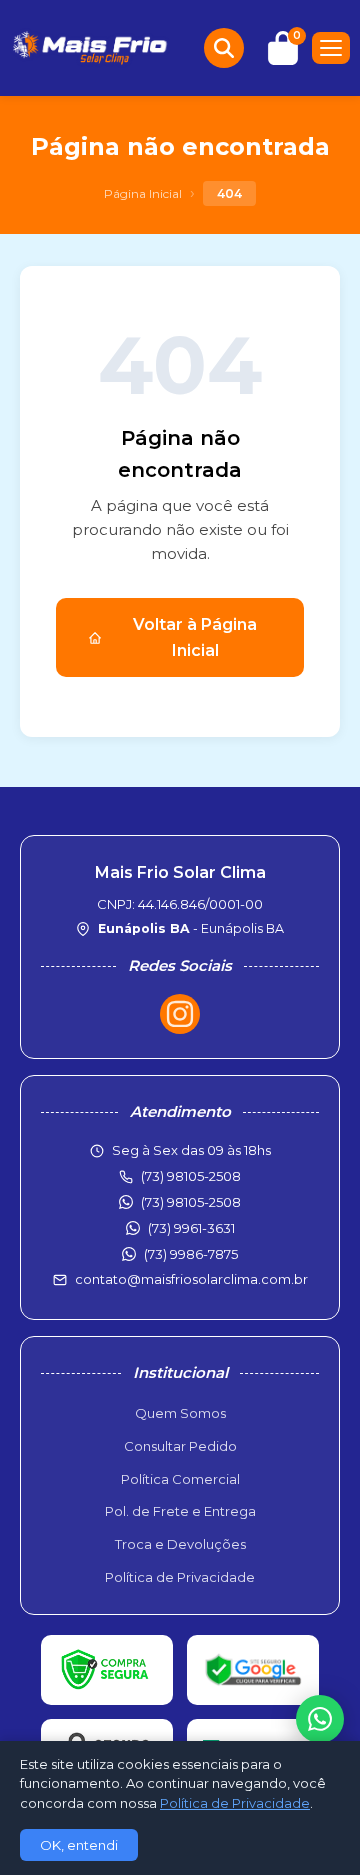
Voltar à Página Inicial (195, 637)
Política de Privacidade (180, 1577)
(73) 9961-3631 (191, 1228)
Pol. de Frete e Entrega (180, 1511)
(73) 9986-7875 (191, 1254)
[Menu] (331, 48)
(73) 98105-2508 (191, 1202)
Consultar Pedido (180, 1446)
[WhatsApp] (320, 1719)
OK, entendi (79, 1845)
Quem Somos (180, 1413)
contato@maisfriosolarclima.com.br (191, 1279)
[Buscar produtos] (224, 48)
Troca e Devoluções (180, 1544)
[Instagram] (180, 1014)
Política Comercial (180, 1479)
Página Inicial (143, 193)
